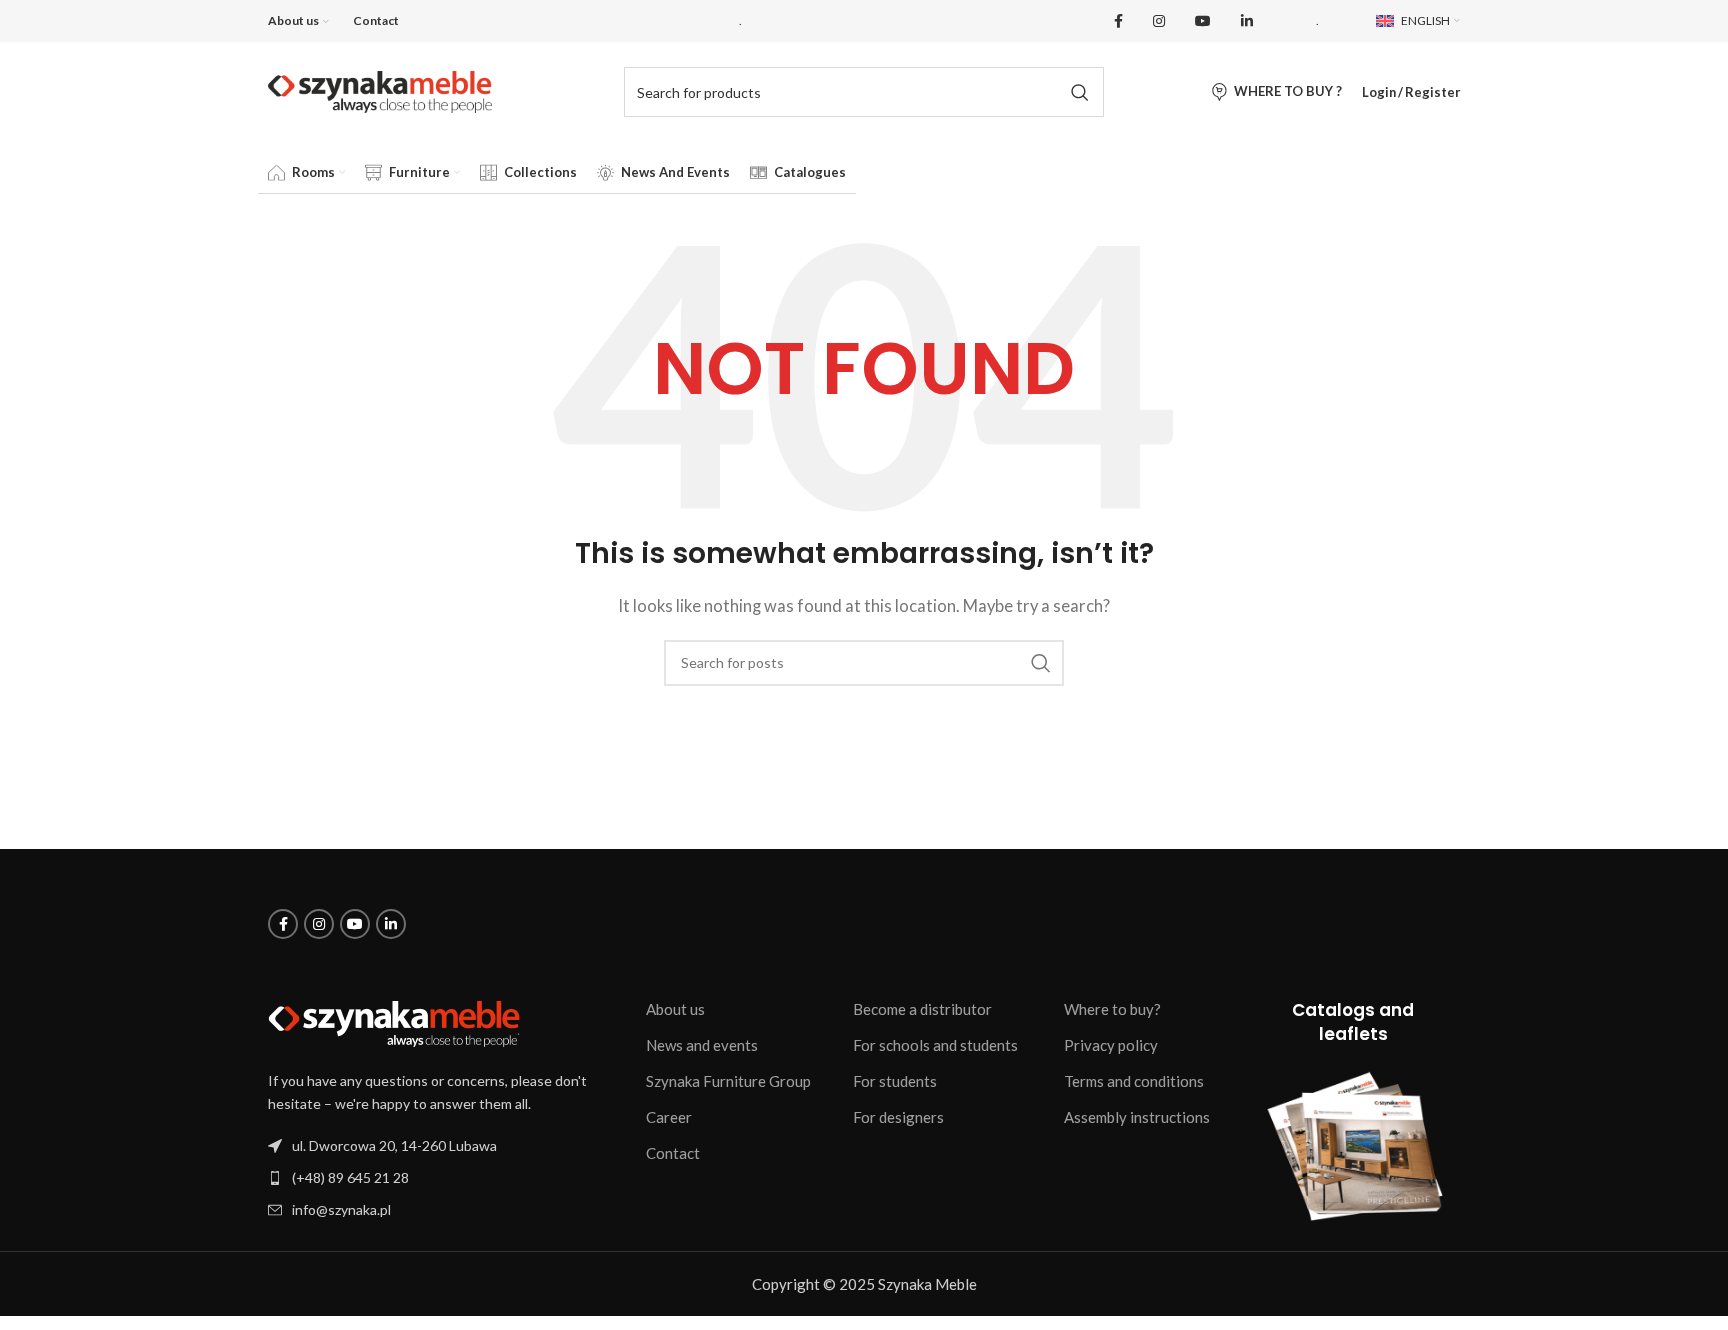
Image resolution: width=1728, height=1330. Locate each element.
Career (669, 1117)
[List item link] (447, 1177)
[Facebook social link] (1118, 21)
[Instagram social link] (1159, 21)
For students (895, 1081)
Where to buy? (1112, 1009)
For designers (898, 1117)
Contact (673, 1153)
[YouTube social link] (1203, 21)
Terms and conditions (1134, 1081)
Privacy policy (1111, 1045)
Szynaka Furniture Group (728, 1081)
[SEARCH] (1079, 92)
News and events (702, 1045)
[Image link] (394, 1022)
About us (675, 1009)
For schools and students (935, 1045)
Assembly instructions (1137, 1117)
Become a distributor (922, 1009)
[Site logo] (380, 90)
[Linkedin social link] (1247, 21)
